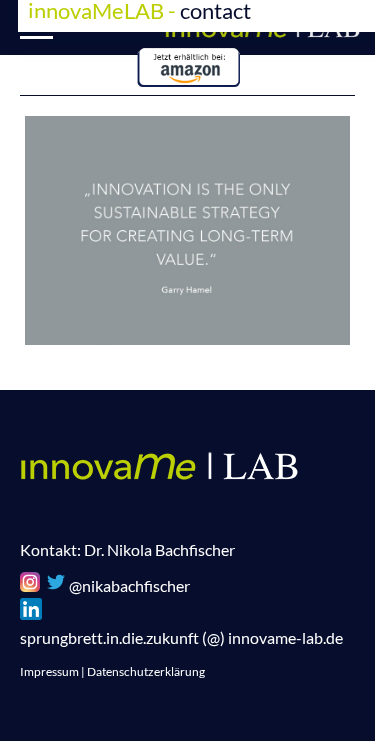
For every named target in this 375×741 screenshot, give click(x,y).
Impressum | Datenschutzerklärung (112, 671)
